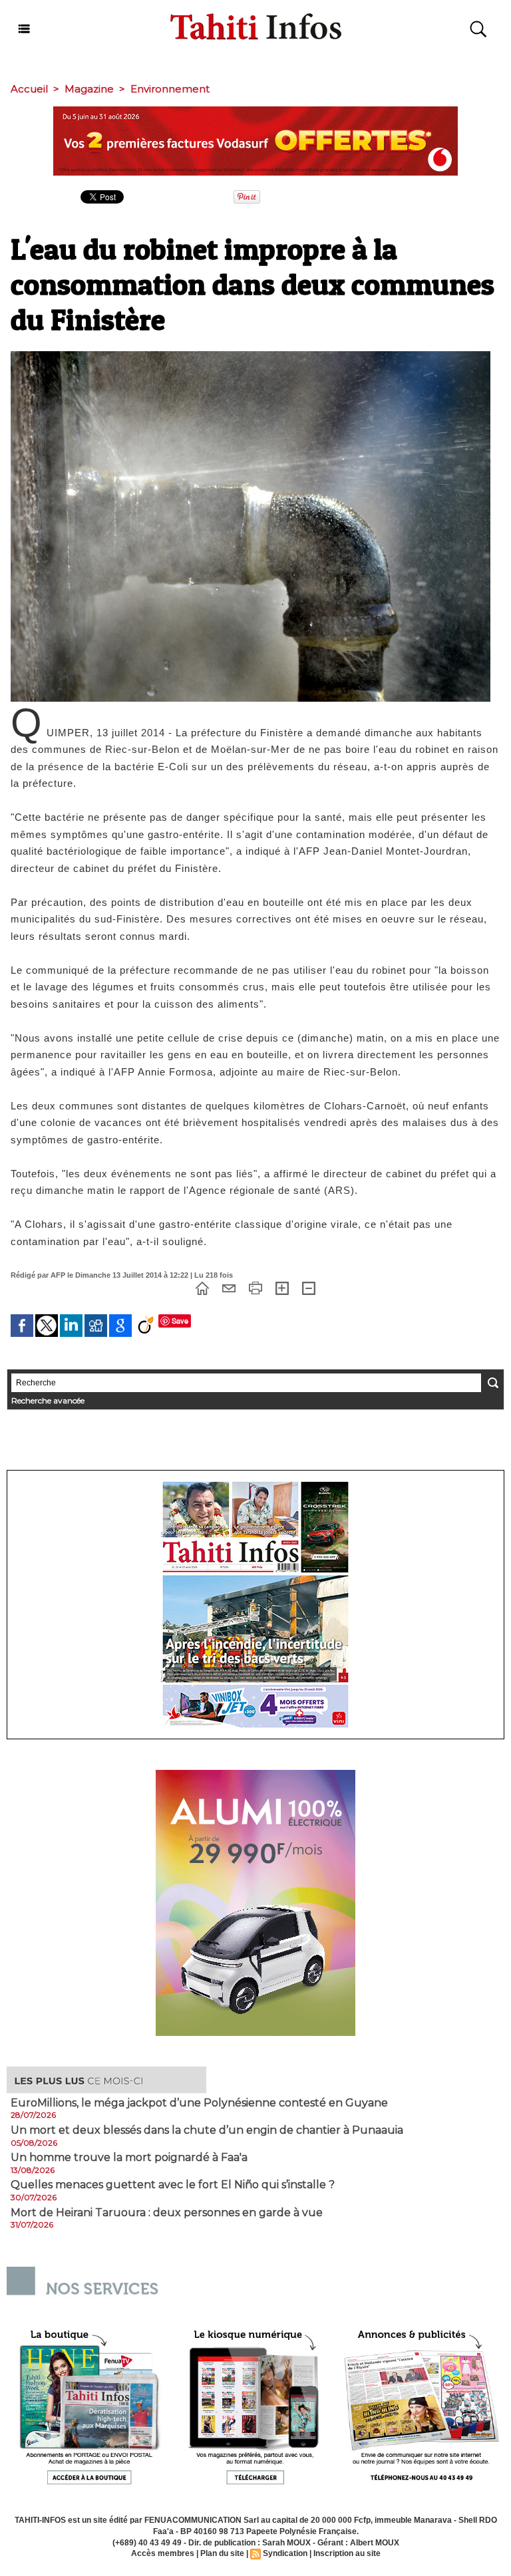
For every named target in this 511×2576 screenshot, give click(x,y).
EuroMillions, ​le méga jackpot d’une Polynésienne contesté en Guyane (199, 2103)
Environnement (170, 89)
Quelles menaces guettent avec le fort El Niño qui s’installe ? (173, 2185)
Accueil (29, 89)
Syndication (285, 2553)
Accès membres (163, 2553)
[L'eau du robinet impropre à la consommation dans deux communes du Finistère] (251, 355)
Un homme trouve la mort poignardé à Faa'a (129, 2158)
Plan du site (222, 2553)
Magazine (89, 89)
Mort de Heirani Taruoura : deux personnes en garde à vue (167, 2213)
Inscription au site (347, 2553)
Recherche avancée (48, 1400)
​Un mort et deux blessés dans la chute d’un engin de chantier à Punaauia (207, 2130)
